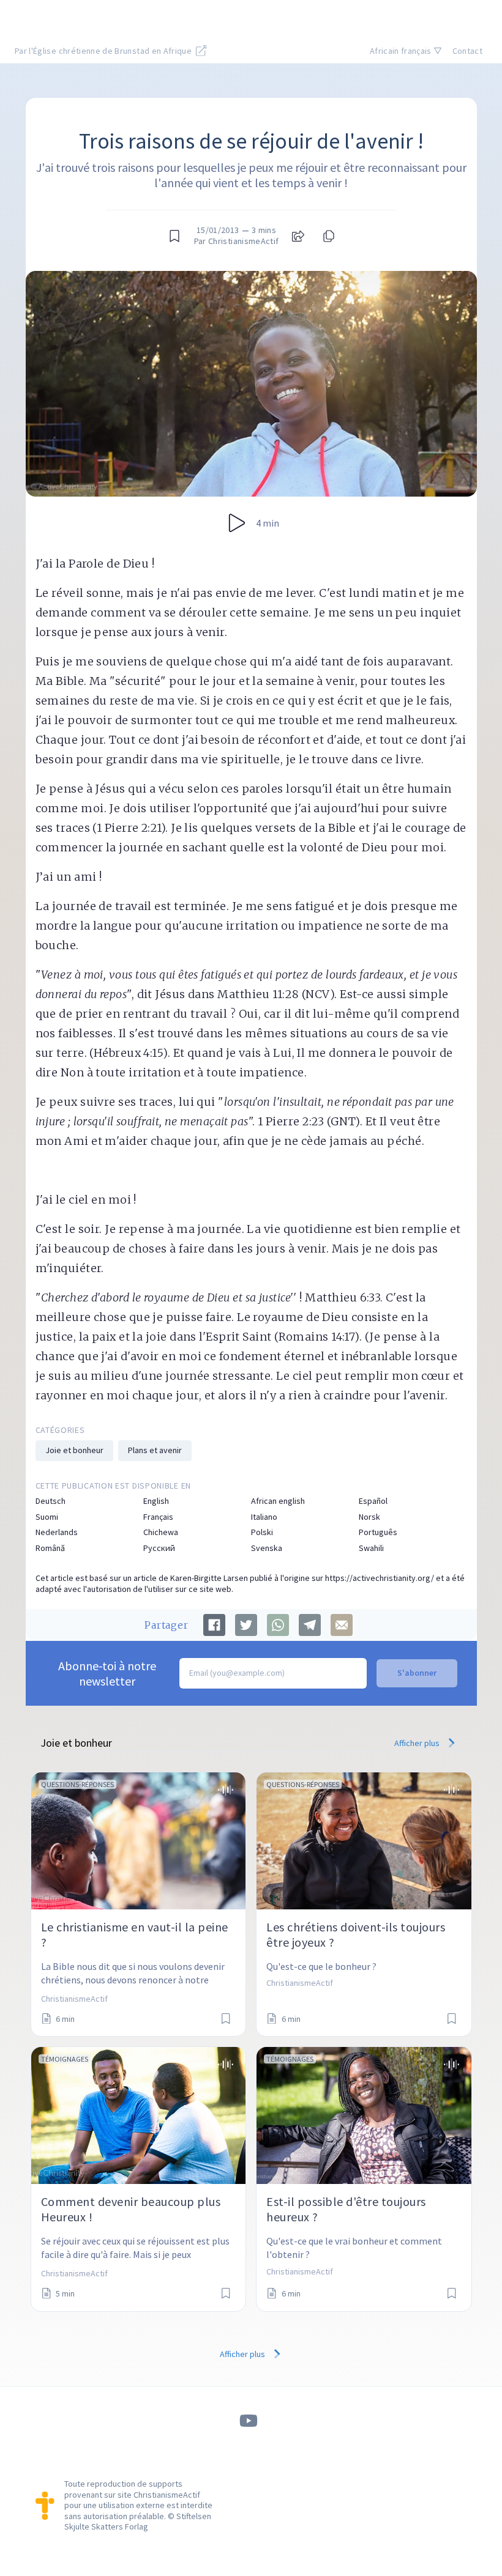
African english (278, 1501)
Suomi (47, 1517)
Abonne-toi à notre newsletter (107, 1673)
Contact (467, 51)
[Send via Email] (342, 1625)
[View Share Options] (298, 236)
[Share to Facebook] (214, 1625)
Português (378, 1532)
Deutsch (51, 1501)
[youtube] (249, 2421)
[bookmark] (174, 236)
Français (158, 1517)
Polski (262, 1532)
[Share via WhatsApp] (278, 1625)
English (156, 1501)
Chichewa (161, 1532)
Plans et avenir (155, 1450)
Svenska (267, 1548)
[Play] (237, 523)
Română (50, 1548)
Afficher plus (418, 1743)
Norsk (369, 1517)
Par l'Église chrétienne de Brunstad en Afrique (104, 51)
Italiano (264, 1517)
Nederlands (57, 1532)
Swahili (371, 1548)
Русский (159, 1548)
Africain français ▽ (406, 51)
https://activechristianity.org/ (380, 1578)
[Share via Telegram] (310, 1625)
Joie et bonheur (74, 1450)
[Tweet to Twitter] (246, 1625)
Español (373, 1501)
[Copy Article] (328, 236)
